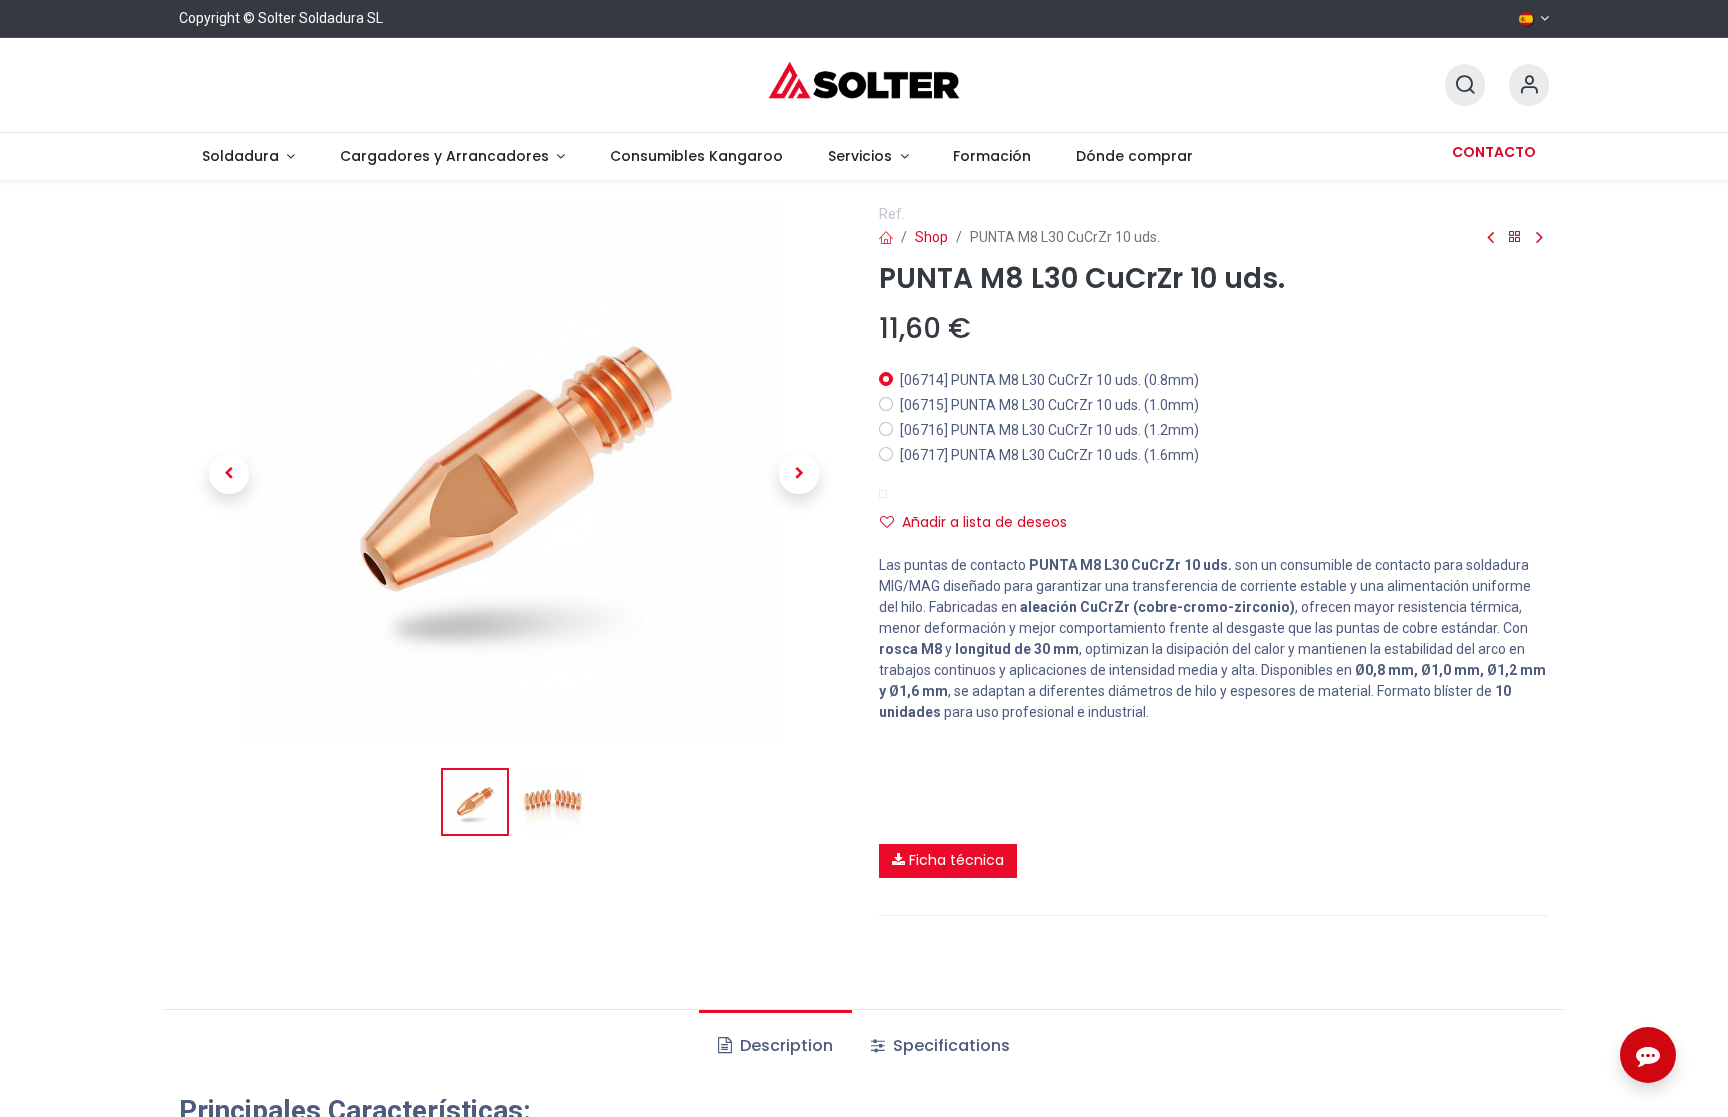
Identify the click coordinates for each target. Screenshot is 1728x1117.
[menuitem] (248, 156)
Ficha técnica (954, 860)
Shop (931, 237)
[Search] (1465, 85)
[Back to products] (1515, 237)
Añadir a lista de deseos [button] (984, 522)
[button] (229, 474)
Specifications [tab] (949, 1045)
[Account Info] (1529, 85)
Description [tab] (784, 1045)
